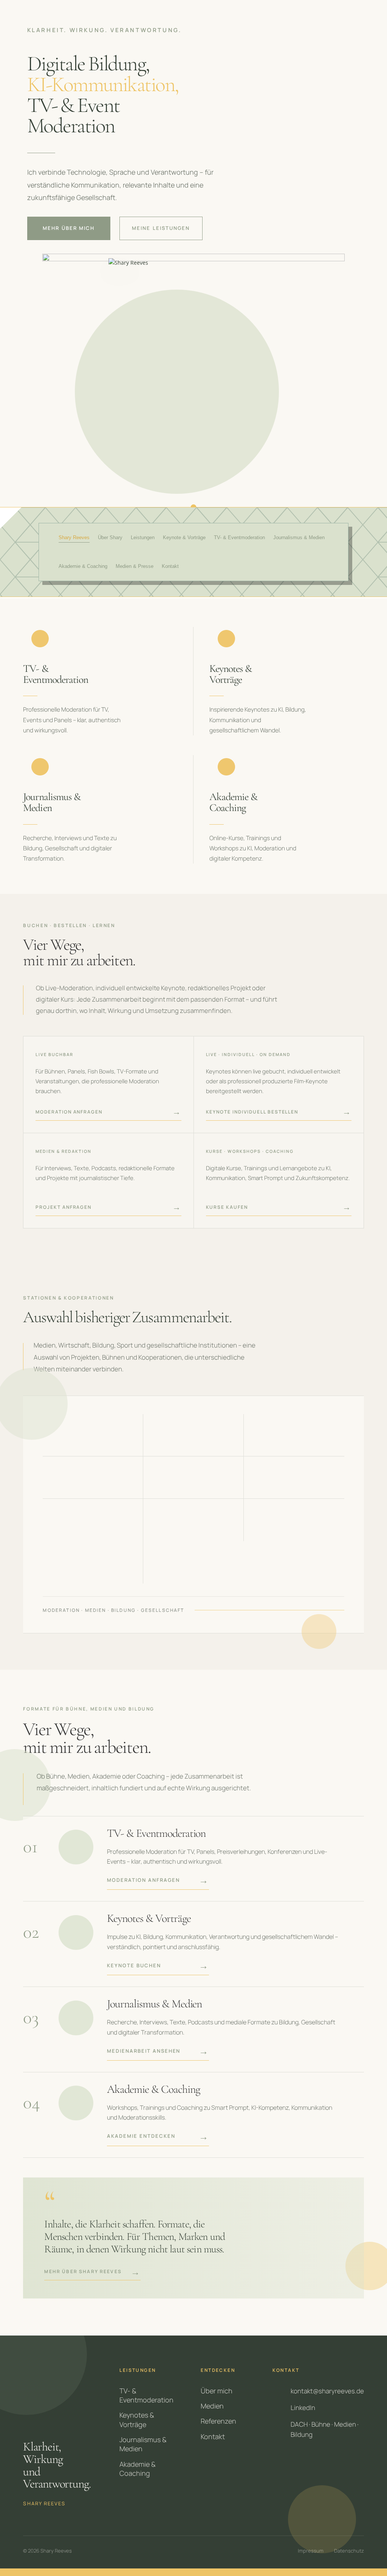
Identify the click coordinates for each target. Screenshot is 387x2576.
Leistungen (143, 537)
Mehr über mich (69, 228)
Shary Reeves (74, 537)
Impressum (311, 2551)
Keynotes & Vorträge (137, 2419)
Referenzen (218, 2421)
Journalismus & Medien (299, 537)
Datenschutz (349, 2551)
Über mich (217, 2391)
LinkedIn (303, 2408)
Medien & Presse (135, 566)
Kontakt (170, 566)
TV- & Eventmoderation (239, 537)
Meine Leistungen (161, 228)
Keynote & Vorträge (184, 537)
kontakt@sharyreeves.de (327, 2391)
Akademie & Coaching (83, 566)
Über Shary (110, 537)
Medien (212, 2406)
